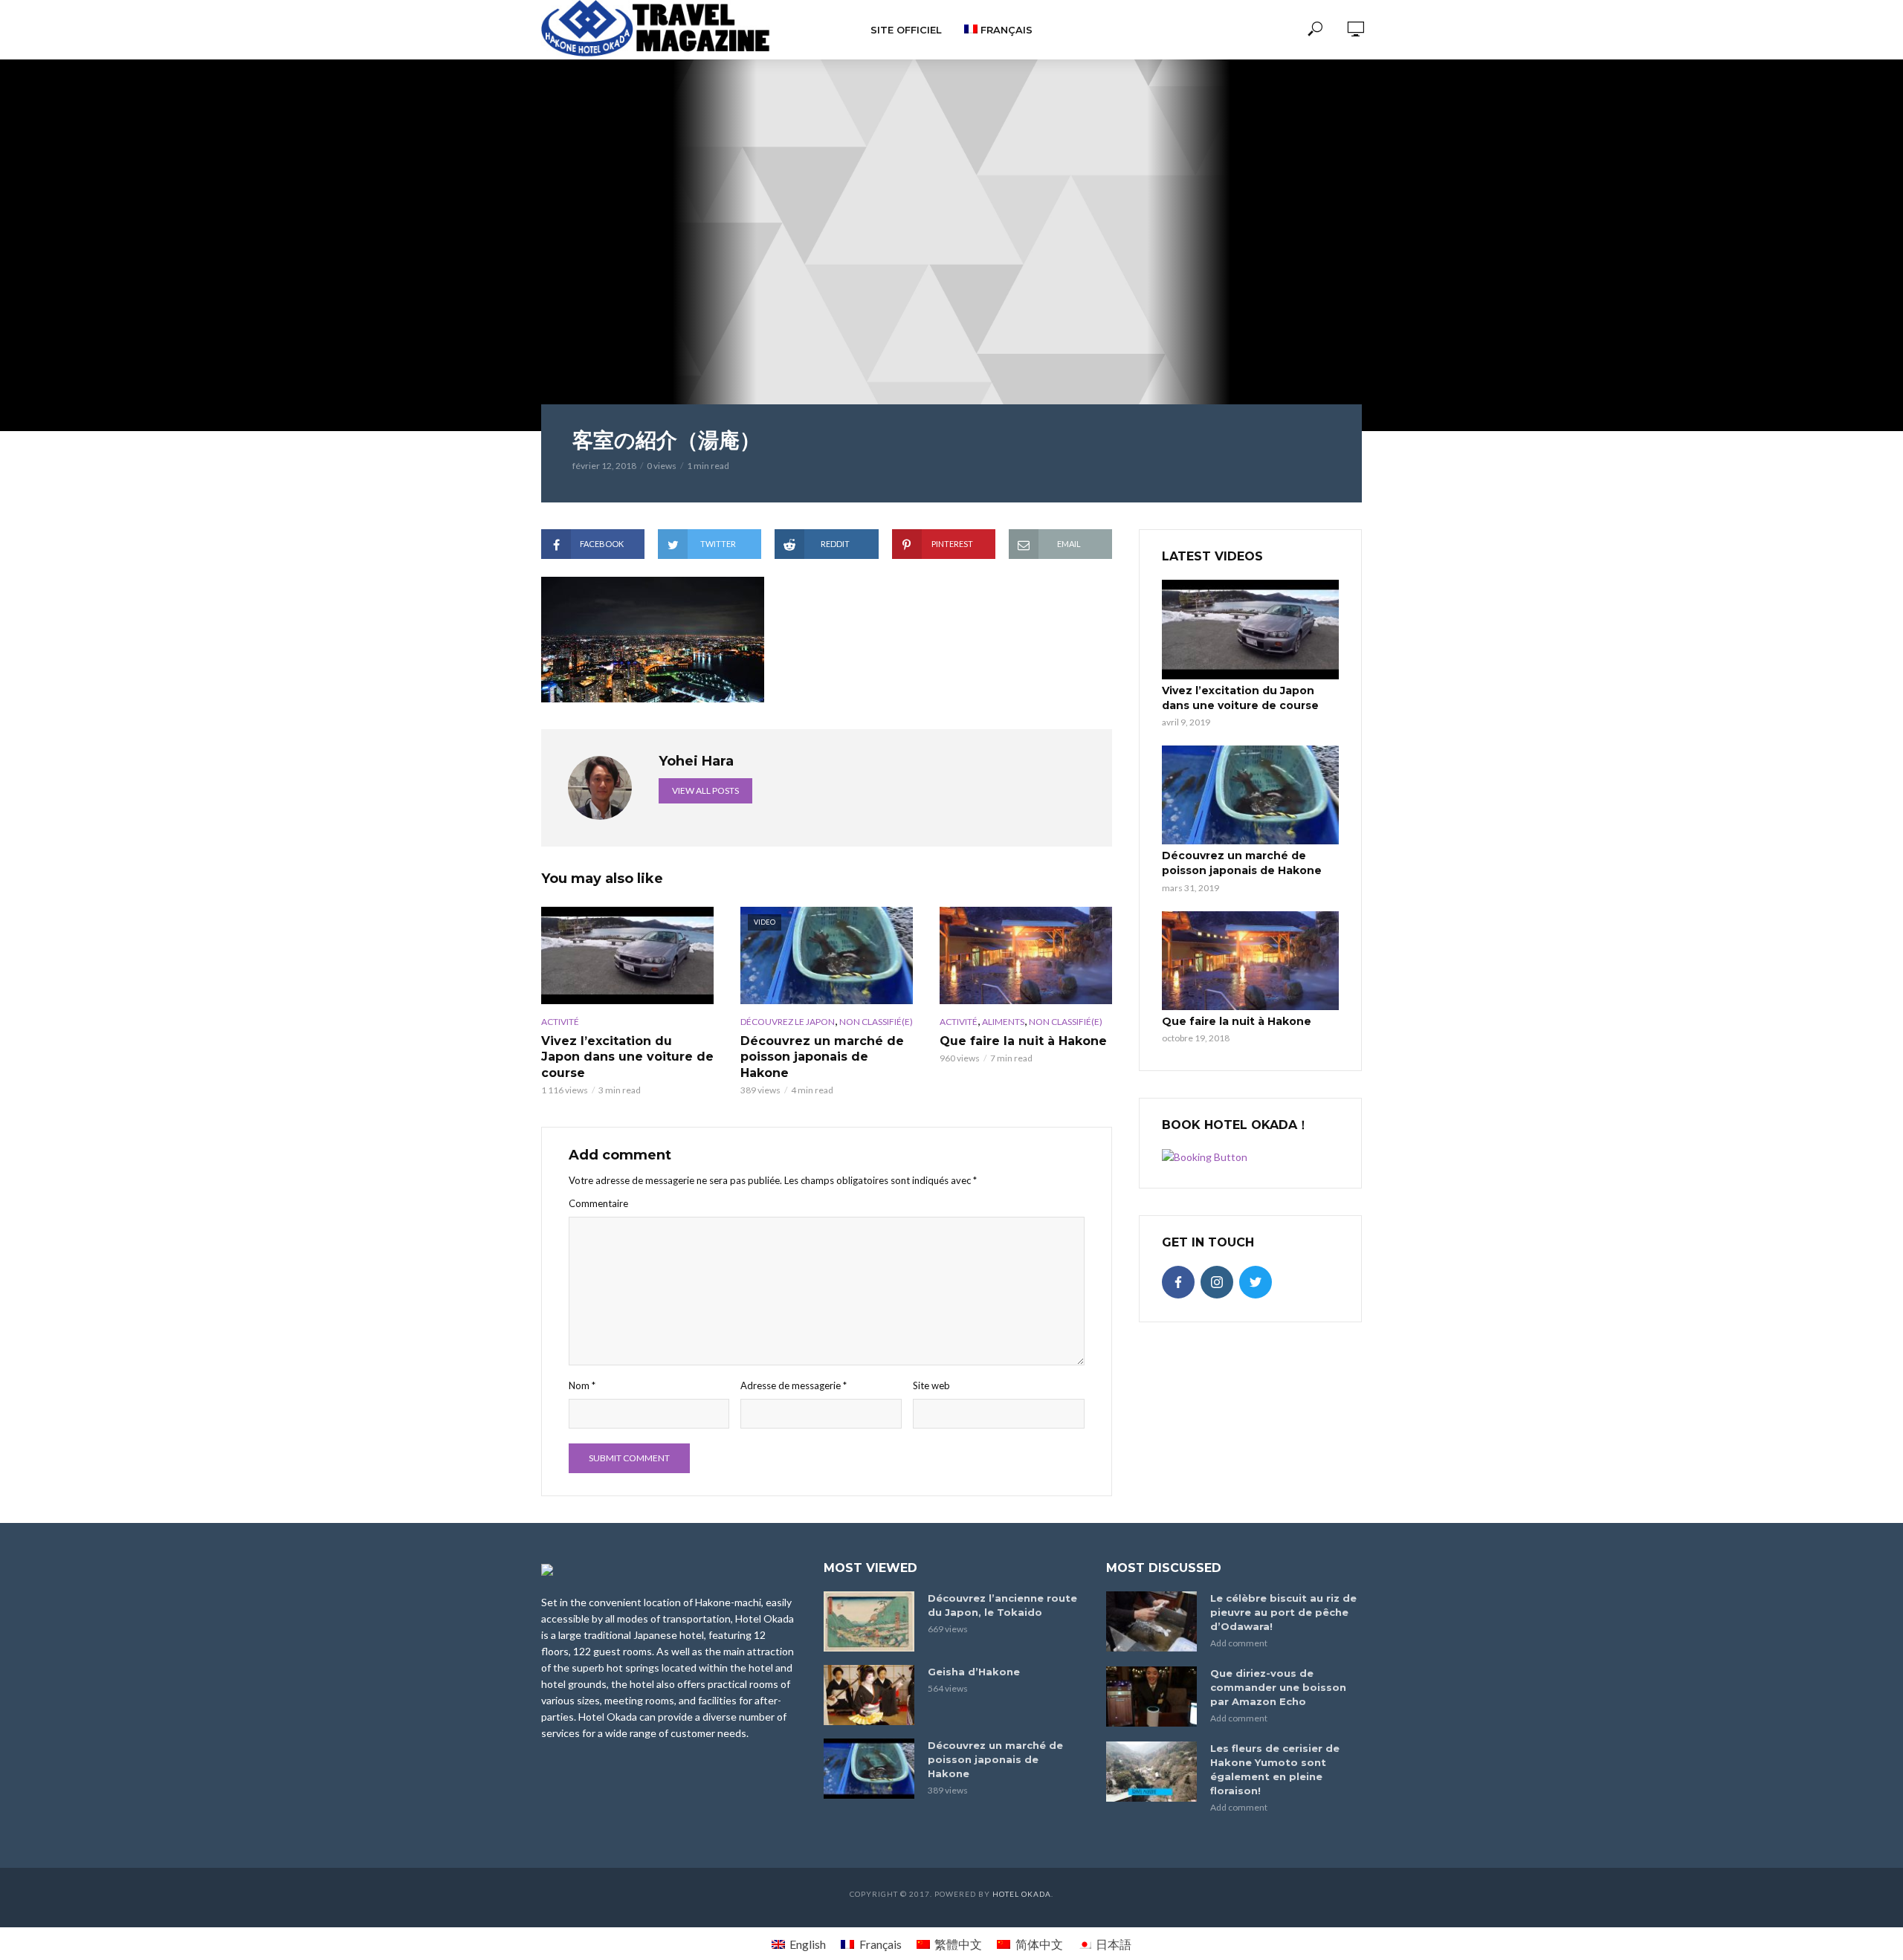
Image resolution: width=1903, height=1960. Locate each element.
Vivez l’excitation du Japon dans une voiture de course (627, 1057)
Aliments (1003, 1022)
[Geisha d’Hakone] (869, 1695)
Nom (582, 1385)
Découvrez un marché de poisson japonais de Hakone (822, 1057)
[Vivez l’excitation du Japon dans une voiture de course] (627, 955)
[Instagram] (1217, 1282)
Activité (560, 1022)
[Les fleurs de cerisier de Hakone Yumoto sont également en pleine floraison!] (1151, 1772)
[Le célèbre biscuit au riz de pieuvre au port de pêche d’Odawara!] (1151, 1621)
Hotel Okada (1022, 1894)
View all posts (705, 790)
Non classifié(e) (876, 1022)
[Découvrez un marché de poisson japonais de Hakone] (1250, 795)
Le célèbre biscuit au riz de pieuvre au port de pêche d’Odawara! (1283, 1612)
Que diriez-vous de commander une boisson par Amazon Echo (1278, 1687)
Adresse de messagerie (794, 1385)
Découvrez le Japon (788, 1022)
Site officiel (906, 30)
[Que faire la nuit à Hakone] (1026, 955)
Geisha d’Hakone (974, 1672)
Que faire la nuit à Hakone (1023, 1041)
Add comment (1239, 1643)
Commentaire (598, 1203)
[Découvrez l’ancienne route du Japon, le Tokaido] (869, 1621)
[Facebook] (1178, 1282)
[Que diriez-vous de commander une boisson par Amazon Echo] (1151, 1697)
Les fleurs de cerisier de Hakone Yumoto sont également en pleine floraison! (1275, 1769)
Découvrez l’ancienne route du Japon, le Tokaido (1002, 1605)
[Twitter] (1256, 1282)
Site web (931, 1385)
